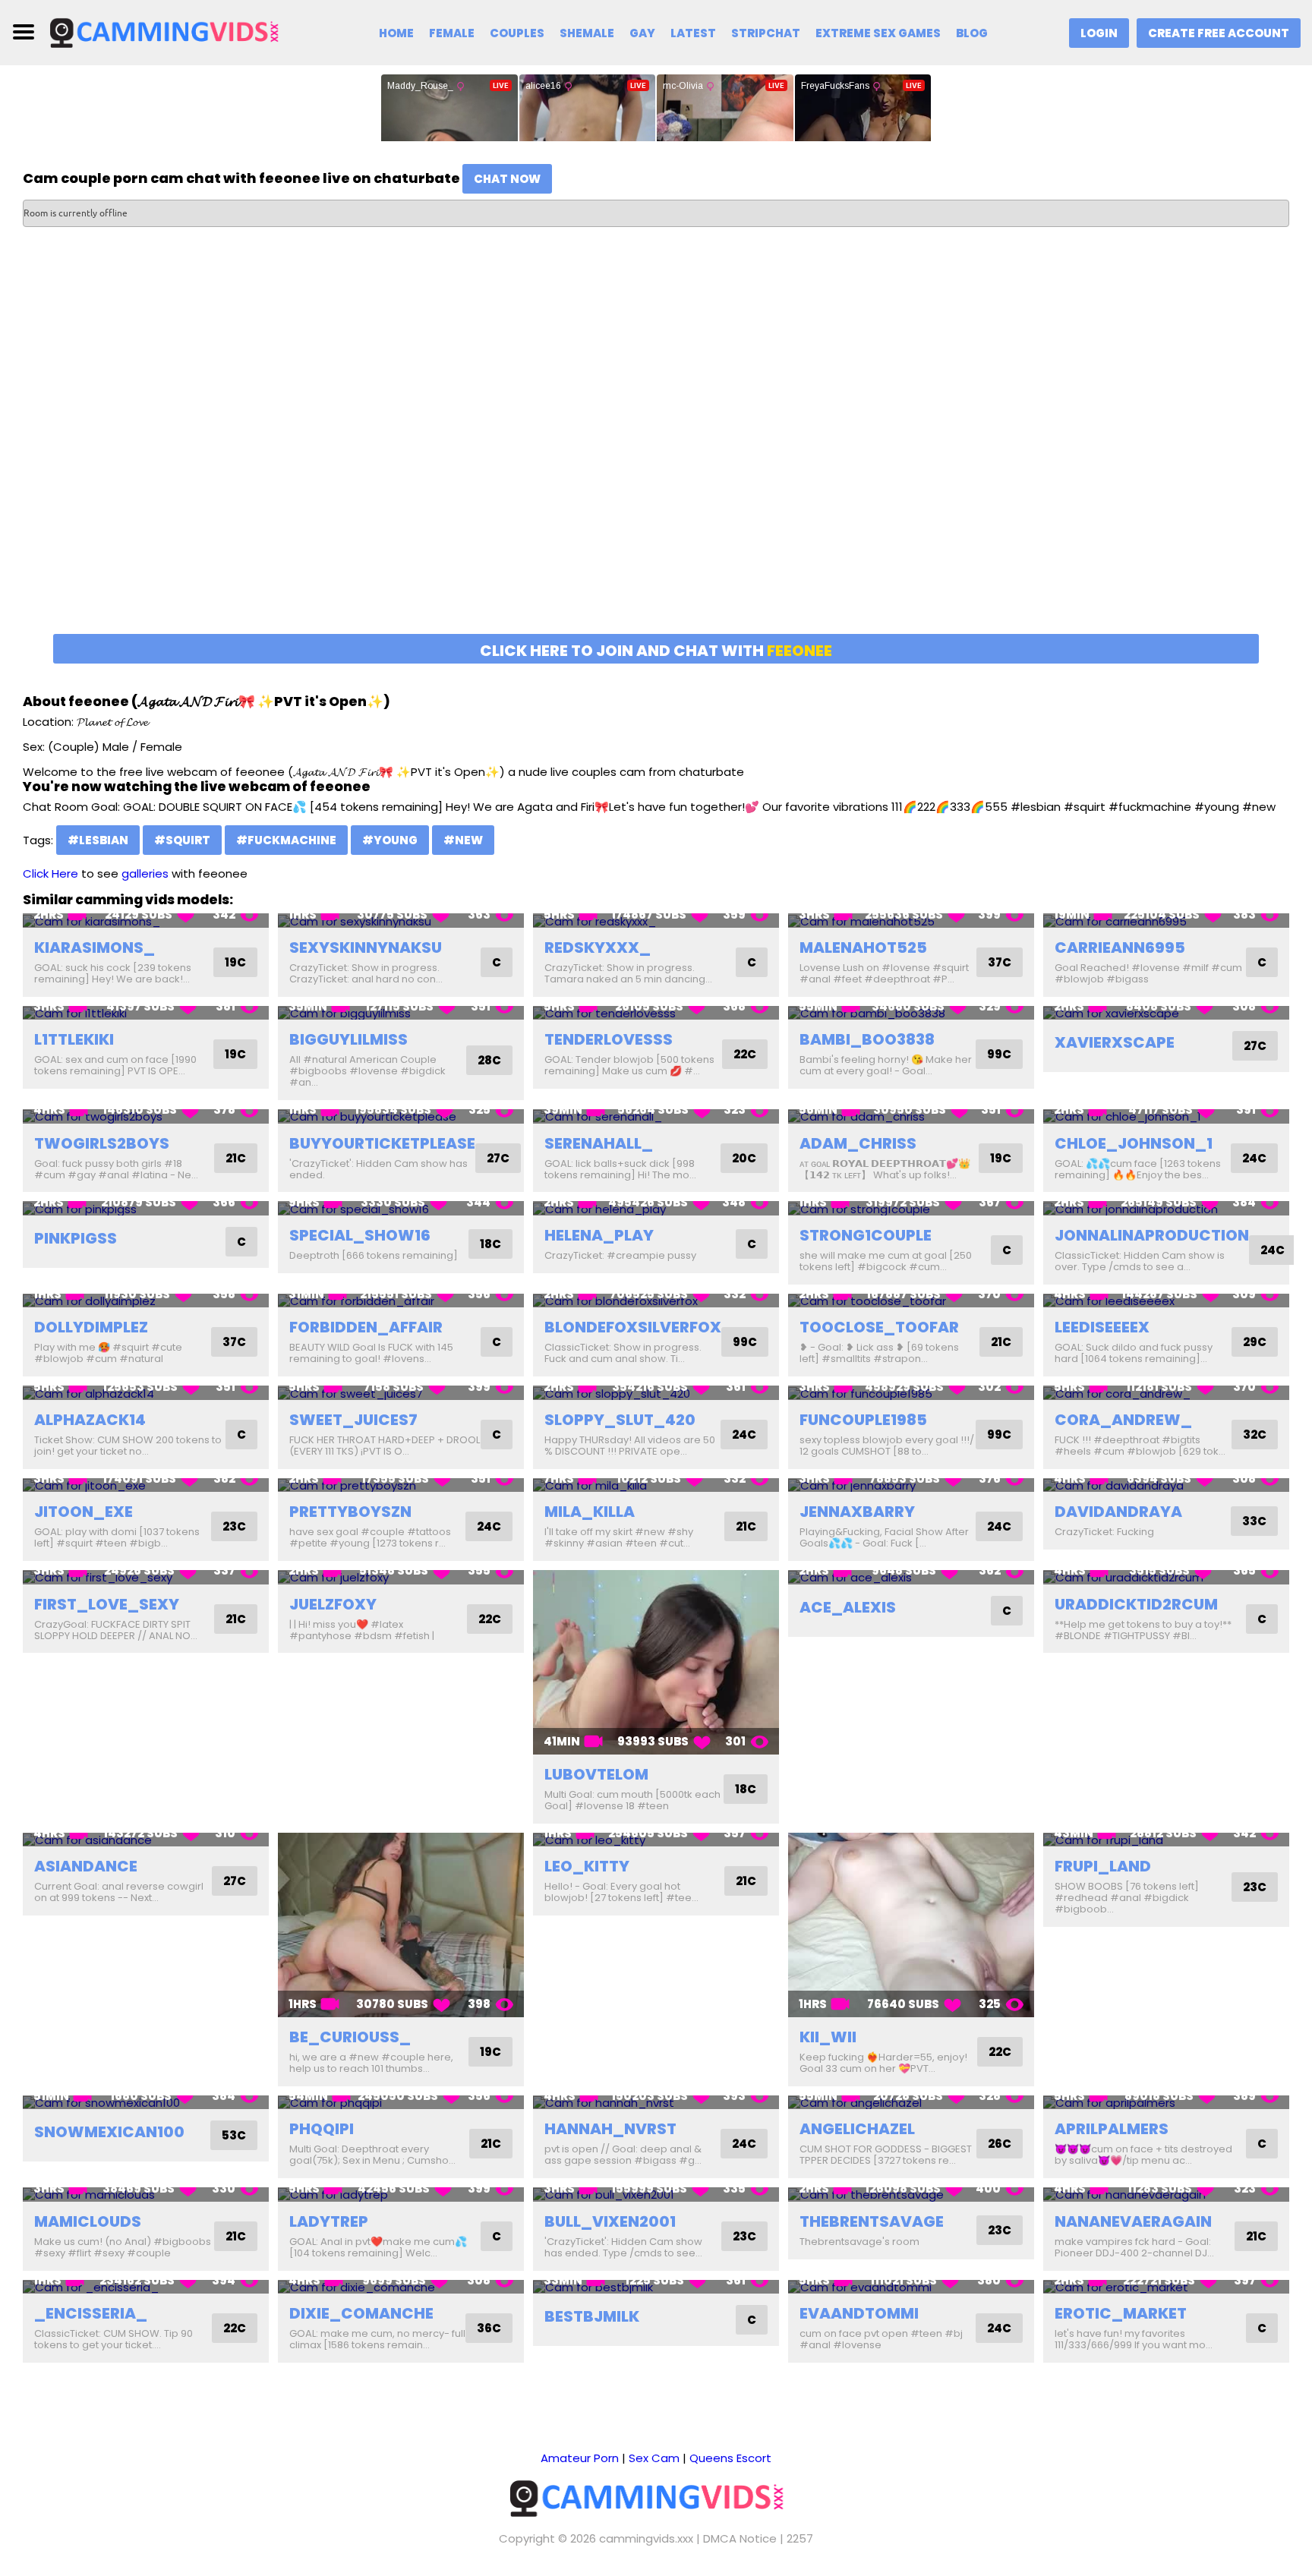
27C (1255, 1046)
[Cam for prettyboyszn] (401, 1485)
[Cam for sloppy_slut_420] (656, 1393)
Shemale (587, 33)
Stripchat (766, 33)
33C (1254, 1521)
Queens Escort (730, 2458)
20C (744, 1158)
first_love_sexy (107, 1604)
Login (1099, 33)
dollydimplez (91, 1327)
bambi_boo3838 (867, 1039)
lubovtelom (596, 1774)
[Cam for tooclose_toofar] (911, 1301)
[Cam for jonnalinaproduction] (1166, 1208)
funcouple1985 (863, 1420)
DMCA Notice (740, 2538)
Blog (972, 33)
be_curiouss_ (350, 2037)
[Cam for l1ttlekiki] (146, 1013)
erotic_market (1121, 2313)
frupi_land (1103, 1866)
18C (490, 1244)
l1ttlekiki (74, 1039)
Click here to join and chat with (656, 651)
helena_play (599, 1235)
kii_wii (828, 2037)
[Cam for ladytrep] (401, 2194)
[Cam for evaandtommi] (911, 2287)
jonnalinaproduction (1152, 1235)
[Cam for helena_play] (656, 1208)
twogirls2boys (102, 1143)
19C (235, 962)
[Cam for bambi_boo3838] (911, 1013)
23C (234, 1526)
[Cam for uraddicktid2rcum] (1166, 1577)
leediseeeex (1102, 1327)
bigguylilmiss (348, 1039)
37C (1000, 962)
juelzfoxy (333, 1604)
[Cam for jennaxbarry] (911, 1485)
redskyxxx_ (598, 947)
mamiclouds (88, 2221)
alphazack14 (90, 1420)
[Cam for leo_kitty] (656, 1840)
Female (452, 33)
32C (1255, 1435)
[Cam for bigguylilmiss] (401, 1013)
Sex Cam (654, 2458)
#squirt (182, 840)
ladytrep (329, 2221)
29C (1255, 1342)
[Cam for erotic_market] (1166, 2287)
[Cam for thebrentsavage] (911, 2194)
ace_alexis (848, 1607)
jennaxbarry (857, 1512)
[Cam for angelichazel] (911, 2103)
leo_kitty (587, 1866)
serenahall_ (599, 1143)
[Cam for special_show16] (401, 1208)
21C (236, 1158)
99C (999, 1054)
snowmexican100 (109, 2132)
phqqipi (322, 2129)
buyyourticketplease (382, 1143)
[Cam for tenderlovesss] (656, 1013)
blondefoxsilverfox (633, 1327)
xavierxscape (1115, 1042)
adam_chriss (858, 1143)
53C (234, 2135)
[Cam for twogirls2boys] (146, 1116)
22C (745, 1054)
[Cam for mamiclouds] (146, 2194)
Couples (517, 33)
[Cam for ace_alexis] (911, 1577)
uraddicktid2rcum (1136, 1604)
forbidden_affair (366, 1327)
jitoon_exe (84, 1512)
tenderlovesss (609, 1039)
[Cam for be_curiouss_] (401, 1925)
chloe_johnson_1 (1134, 1143)
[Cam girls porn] (172, 32)
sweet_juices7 (353, 1420)
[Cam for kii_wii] (911, 1925)
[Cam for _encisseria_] (146, 2287)
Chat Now (507, 179)
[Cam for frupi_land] (1166, 1840)
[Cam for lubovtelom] (656, 1662)
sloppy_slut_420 (620, 1420)
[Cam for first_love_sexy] (146, 1577)
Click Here (50, 873)
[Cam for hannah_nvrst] (656, 2103)
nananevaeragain (1133, 2221)
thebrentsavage (872, 2221)
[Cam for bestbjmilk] (656, 2287)
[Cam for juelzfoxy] (401, 1577)
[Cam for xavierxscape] (1166, 1013)
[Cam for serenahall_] (656, 1116)
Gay (642, 33)
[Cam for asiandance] (146, 1840)
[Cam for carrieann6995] (1166, 921)
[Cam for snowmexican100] (146, 2103)
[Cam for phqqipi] (401, 2103)
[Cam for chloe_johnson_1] (1166, 1116)
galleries (145, 873)
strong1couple (866, 1235)
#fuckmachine (286, 840)
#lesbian (98, 840)
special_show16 (360, 1235)
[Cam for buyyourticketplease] (401, 1116)
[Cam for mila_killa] (656, 1485)
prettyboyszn (350, 1512)
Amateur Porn (580, 2458)
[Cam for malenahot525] (911, 921)
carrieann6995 (1120, 947)
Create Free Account (1219, 33)
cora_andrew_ (1123, 1420)
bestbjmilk (592, 2316)
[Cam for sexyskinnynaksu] (401, 921)
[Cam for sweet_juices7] (401, 1393)
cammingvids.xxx (646, 2538)
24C (1254, 1158)
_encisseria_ (91, 2313)
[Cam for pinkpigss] (146, 1208)
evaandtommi (859, 2313)
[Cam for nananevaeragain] (1166, 2194)
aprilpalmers (1112, 2129)
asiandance (86, 1866)
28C (489, 1060)
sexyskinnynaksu (366, 947)
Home (396, 33)
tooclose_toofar (879, 1327)
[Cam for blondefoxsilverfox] (656, 1301)
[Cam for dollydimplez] (146, 1301)
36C (489, 2328)
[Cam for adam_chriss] (911, 1116)
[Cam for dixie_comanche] (401, 2287)
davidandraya (1118, 1512)
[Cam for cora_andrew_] (1166, 1393)
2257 (800, 2538)
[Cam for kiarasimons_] (146, 921)
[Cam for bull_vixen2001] (656, 2194)
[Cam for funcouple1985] (911, 1393)
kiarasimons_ (95, 947)
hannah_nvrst (610, 2129)
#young (390, 840)
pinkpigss (76, 1238)
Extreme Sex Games (878, 33)
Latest (693, 33)
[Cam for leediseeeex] (1166, 1301)
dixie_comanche (361, 2313)
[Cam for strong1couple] (911, 1208)
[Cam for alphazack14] (146, 1393)
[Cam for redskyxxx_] (656, 921)
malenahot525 (863, 947)
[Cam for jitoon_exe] (146, 1485)
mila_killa (590, 1512)
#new (463, 840)
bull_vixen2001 (610, 2221)
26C (1000, 2144)
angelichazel (857, 2129)
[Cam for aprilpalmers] (1166, 2103)
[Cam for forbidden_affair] (401, 1301)
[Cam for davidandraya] (1166, 1485)
